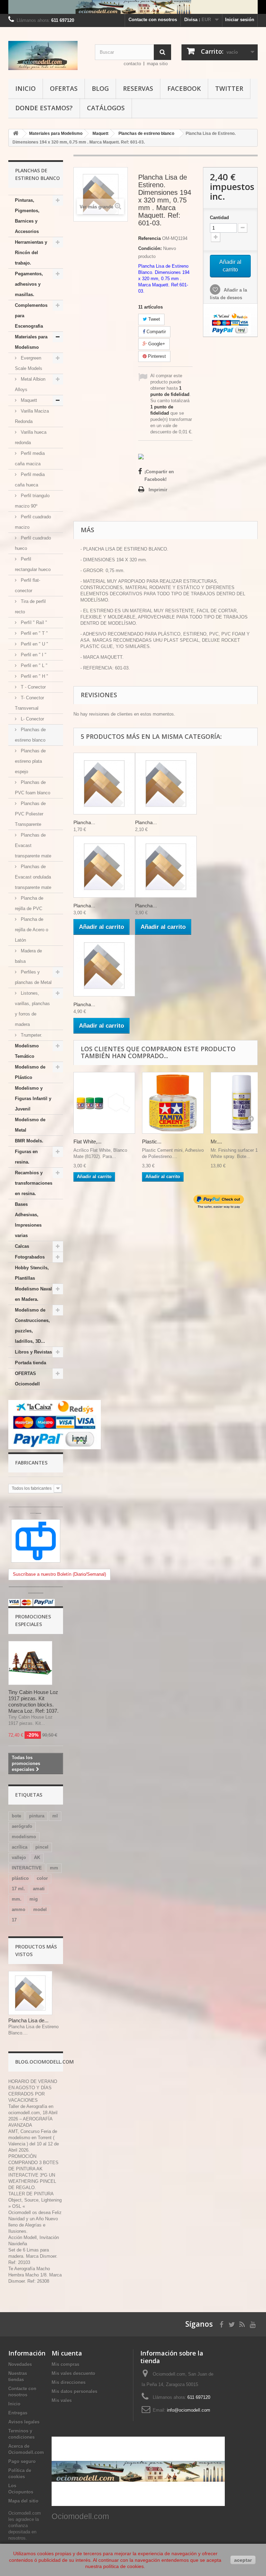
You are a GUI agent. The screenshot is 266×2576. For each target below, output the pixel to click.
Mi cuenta (67, 2353)
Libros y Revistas (33, 1352)
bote (16, 1816)
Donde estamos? (44, 108)
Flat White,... (87, 1142)
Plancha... (84, 822)
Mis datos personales (74, 2391)
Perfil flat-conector (28, 585)
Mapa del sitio (23, 2501)
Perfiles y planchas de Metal (33, 977)
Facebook (184, 88)
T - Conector (33, 687)
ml (55, 1816)
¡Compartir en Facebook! (159, 476)
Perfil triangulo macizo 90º (32, 501)
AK (37, 1857)
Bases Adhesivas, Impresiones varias (28, 1220)
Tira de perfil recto (30, 607)
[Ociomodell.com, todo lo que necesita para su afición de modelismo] (133, 7)
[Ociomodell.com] (46, 55)
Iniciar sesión (240, 20)
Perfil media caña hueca (30, 480)
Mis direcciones (69, 2382)
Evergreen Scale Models (29, 363)
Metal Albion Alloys (30, 384)
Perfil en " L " (33, 665)
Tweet (153, 319)
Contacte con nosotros (153, 20)
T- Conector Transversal (29, 703)
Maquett (28, 400)
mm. (17, 1899)
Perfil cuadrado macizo (33, 522)
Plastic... (152, 1142)
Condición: (150, 248)
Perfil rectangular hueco (33, 564)
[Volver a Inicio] (16, 134)
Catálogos (106, 108)
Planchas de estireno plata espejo (30, 761)
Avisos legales (24, 2422)
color (42, 1878)
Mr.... (216, 1142)
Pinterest (156, 356)
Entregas (18, 2413)
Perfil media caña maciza (30, 459)
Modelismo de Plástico (30, 1072)
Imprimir (158, 490)
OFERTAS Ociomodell (27, 1379)
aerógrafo (22, 1826)
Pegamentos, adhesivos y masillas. (29, 284)
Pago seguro (22, 2461)
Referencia (149, 238)
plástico (20, 1878)
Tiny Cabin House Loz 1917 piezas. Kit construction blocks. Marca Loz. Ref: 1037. (33, 1701)
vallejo (19, 1857)
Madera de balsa (28, 956)
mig (34, 1899)
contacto (132, 64)
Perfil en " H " (34, 676)
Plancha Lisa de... (28, 2020)
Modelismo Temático (27, 1051)
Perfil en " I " (33, 655)
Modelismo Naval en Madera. (33, 1294)
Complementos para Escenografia (31, 316)
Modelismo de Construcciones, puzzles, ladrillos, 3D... (32, 1326)
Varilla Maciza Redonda (32, 416)
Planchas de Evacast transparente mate (33, 845)
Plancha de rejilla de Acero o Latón (32, 930)
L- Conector (32, 719)
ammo (19, 1909)
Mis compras (65, 2364)
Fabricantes (31, 1463)
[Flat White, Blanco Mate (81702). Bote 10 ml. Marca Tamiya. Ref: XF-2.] (104, 1103)
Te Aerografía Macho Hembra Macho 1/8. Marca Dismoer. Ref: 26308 (35, 2275)
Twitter (229, 88)
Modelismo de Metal (30, 1125)
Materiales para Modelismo (31, 342)
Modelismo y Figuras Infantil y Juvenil (33, 1099)
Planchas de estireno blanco (30, 735)
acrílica (20, 1847)
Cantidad (219, 218)
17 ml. (18, 1889)
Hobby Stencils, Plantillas (32, 1273)
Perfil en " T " (34, 633)
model (40, 1909)
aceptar (243, 2560)
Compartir (156, 332)
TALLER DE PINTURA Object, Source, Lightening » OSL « (35, 2200)
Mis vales (62, 2400)
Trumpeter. (31, 1035)
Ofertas (64, 88)
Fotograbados (30, 1257)
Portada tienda (30, 1363)
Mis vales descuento (73, 2373)
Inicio (25, 88)
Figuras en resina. (26, 1157)
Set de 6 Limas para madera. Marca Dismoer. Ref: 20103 (33, 2256)
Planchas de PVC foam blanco (33, 788)
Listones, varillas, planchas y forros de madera (32, 1009)
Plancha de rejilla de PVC (29, 903)
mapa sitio (157, 64)
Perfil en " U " (34, 644)
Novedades (20, 2364)
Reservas (138, 88)
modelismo (24, 1837)
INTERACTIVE (27, 1868)
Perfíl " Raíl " (33, 623)
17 (14, 1920)
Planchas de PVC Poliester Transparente (30, 814)
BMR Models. (29, 1141)
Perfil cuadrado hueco (33, 543)
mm (54, 1868)
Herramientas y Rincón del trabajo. (31, 253)
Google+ (156, 344)
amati (39, 1889)
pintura (37, 1816)
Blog (100, 88)
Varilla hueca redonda (31, 437)
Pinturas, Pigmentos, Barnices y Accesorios (27, 216)
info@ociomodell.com (189, 2410)
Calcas (22, 1246)
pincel (42, 1847)
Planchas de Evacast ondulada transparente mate (33, 877)
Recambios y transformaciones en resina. (34, 1183)
